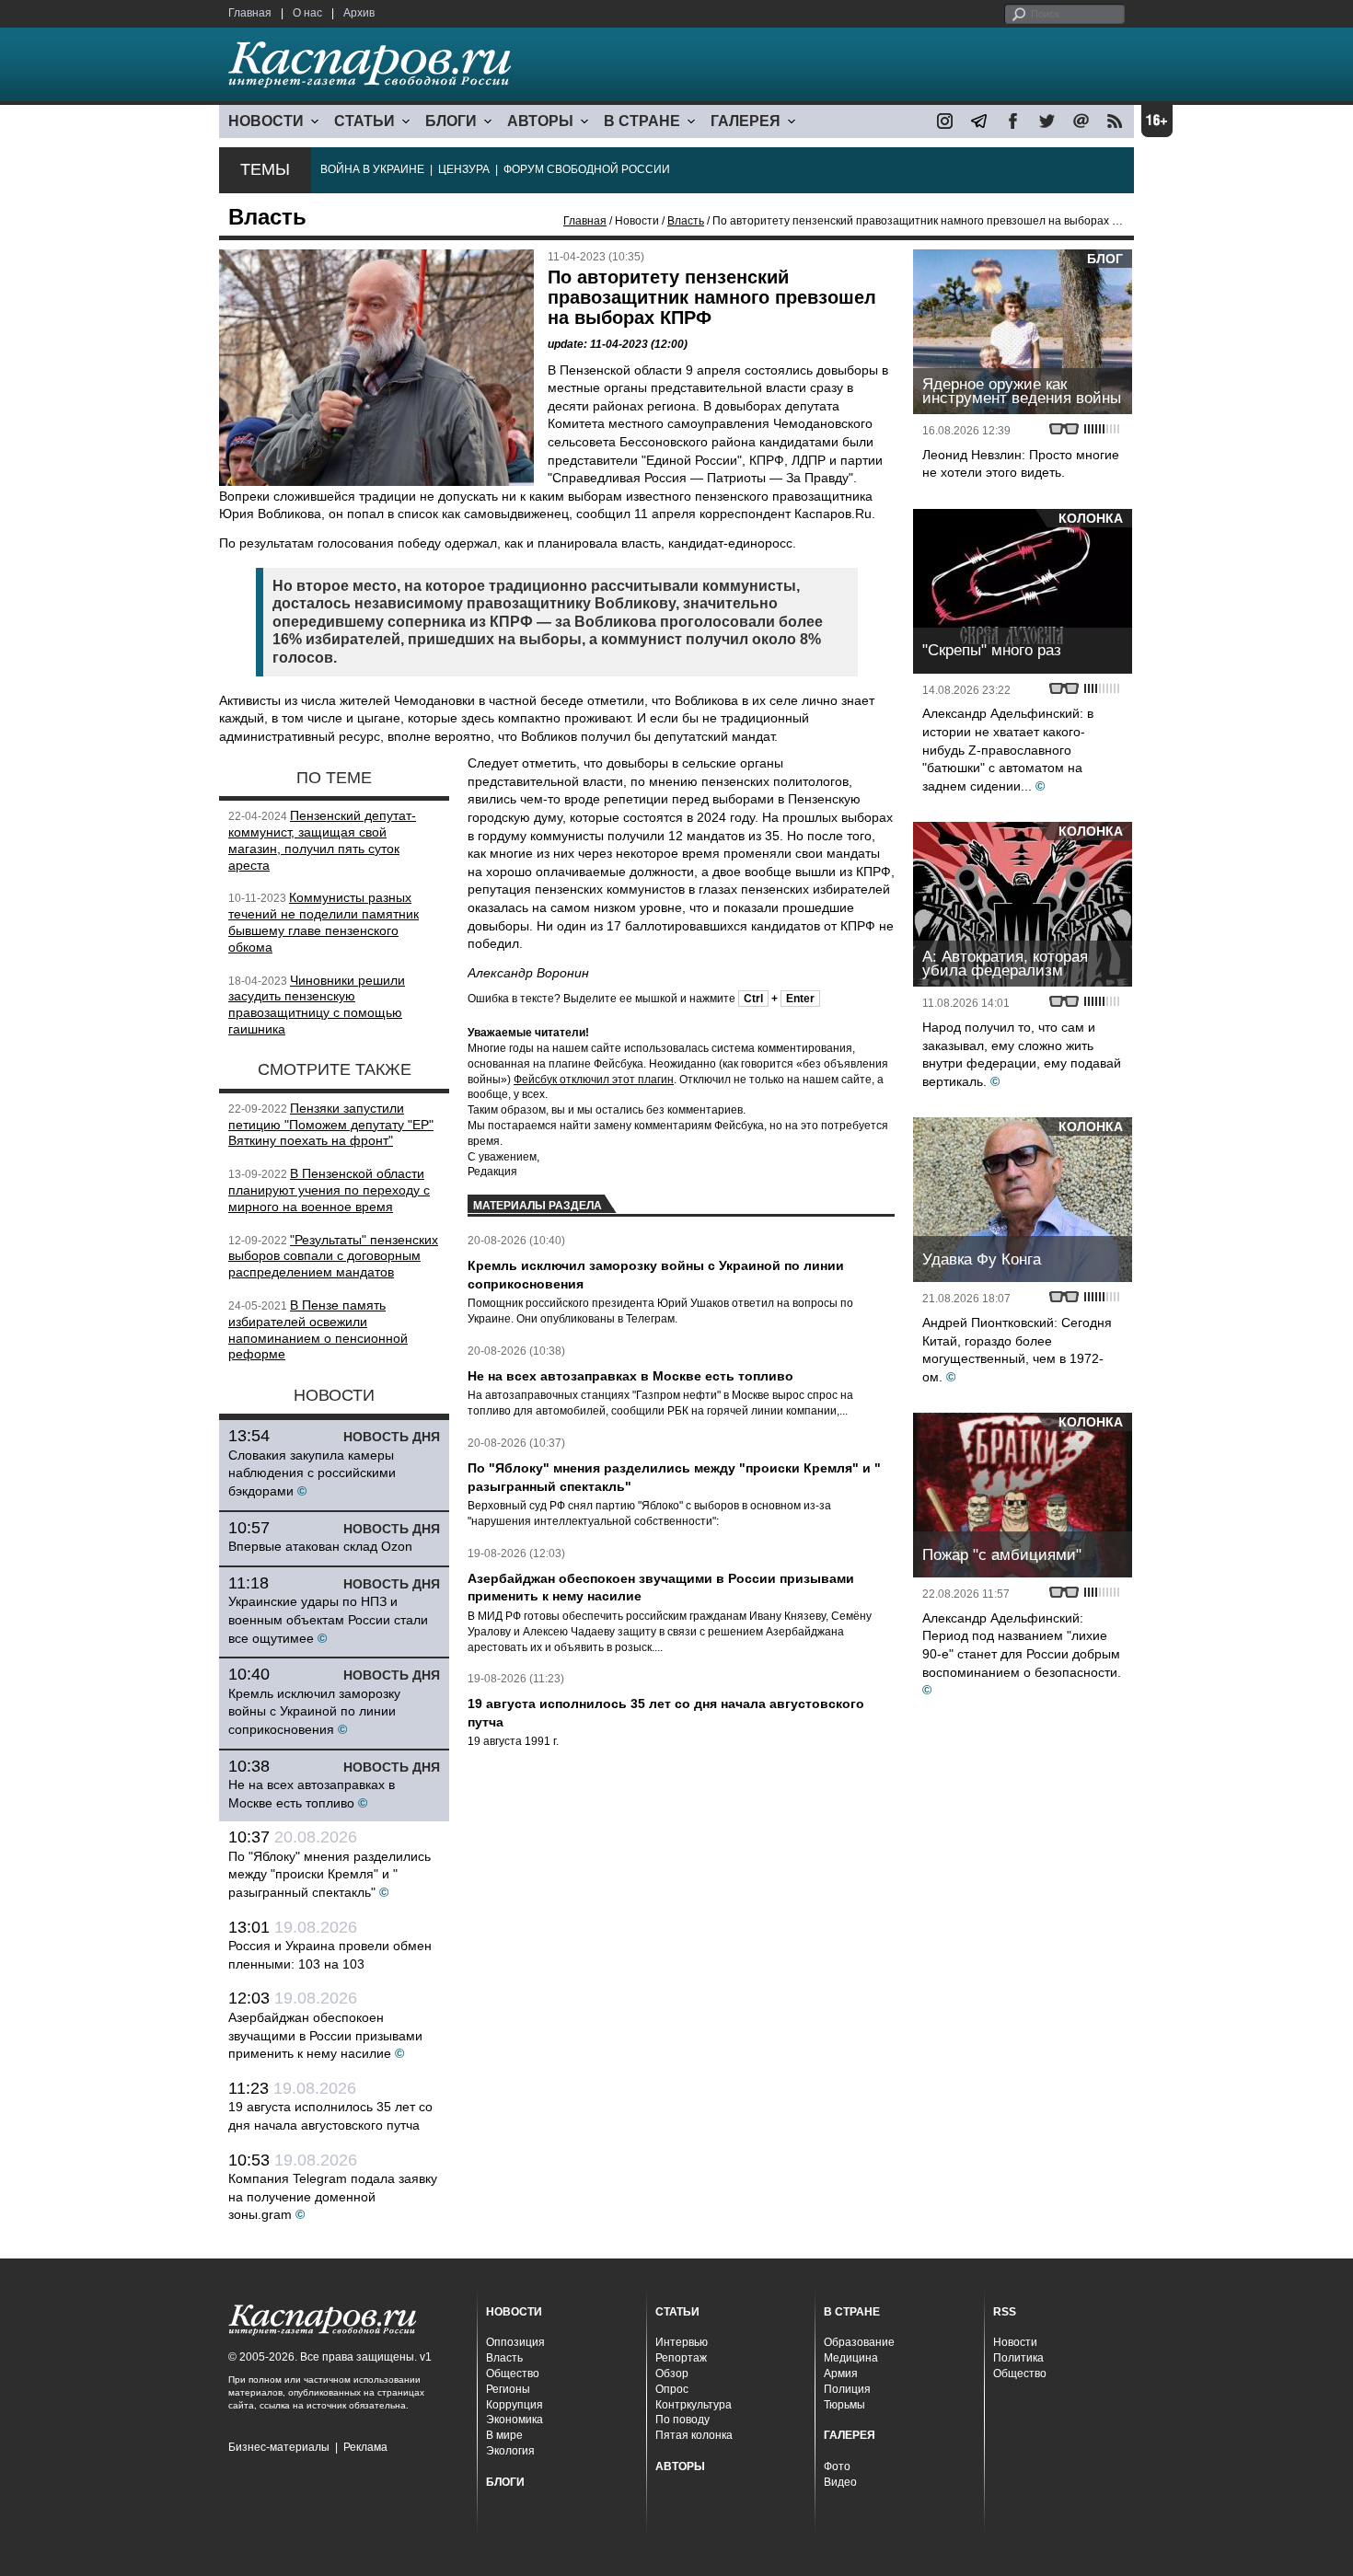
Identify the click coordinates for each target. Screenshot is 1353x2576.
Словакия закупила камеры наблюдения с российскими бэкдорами (312, 1473)
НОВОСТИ (266, 121)
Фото (837, 2466)
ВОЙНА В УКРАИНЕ (372, 169)
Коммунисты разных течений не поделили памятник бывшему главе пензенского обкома (324, 922)
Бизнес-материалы (279, 2447)
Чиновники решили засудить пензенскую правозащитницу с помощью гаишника (317, 1005)
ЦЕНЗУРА (464, 169)
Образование (859, 2342)
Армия (841, 2374)
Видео (840, 2482)
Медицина (851, 2358)
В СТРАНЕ (642, 121)
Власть (686, 221)
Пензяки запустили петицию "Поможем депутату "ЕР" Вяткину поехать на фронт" (331, 1125)
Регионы (508, 2389)
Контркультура (694, 2405)
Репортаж (681, 2358)
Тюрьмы (844, 2405)
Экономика (515, 2420)
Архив (359, 13)
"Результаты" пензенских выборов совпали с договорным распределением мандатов (333, 1256)
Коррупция (515, 2405)
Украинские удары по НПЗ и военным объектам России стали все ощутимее (328, 1619)
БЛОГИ (451, 121)
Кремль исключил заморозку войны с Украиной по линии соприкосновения (314, 1711)
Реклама (365, 2447)
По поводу (682, 2420)
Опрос (672, 2389)
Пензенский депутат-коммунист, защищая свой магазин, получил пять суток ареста (322, 840)
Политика (1018, 2358)
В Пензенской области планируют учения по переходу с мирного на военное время (329, 1190)
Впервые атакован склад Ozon (320, 1546)
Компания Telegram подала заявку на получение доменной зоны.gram (333, 2196)
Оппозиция (515, 2342)
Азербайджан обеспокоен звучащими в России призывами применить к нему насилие (325, 2035)
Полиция (847, 2389)
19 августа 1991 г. (513, 1741)
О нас (307, 13)
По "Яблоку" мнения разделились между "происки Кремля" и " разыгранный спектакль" (330, 1874)
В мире (504, 2435)
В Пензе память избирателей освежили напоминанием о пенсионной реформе (318, 1329)
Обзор (672, 2374)
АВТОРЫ (540, 121)
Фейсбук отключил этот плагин (594, 1080)
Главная (250, 13)
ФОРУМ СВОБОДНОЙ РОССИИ (587, 169)
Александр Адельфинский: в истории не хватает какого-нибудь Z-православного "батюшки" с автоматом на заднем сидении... (1008, 749)
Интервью (682, 2342)
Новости (1015, 2342)
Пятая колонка (694, 2435)
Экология (510, 2451)
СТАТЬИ (364, 121)
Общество (513, 2374)
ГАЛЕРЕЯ (746, 121)
